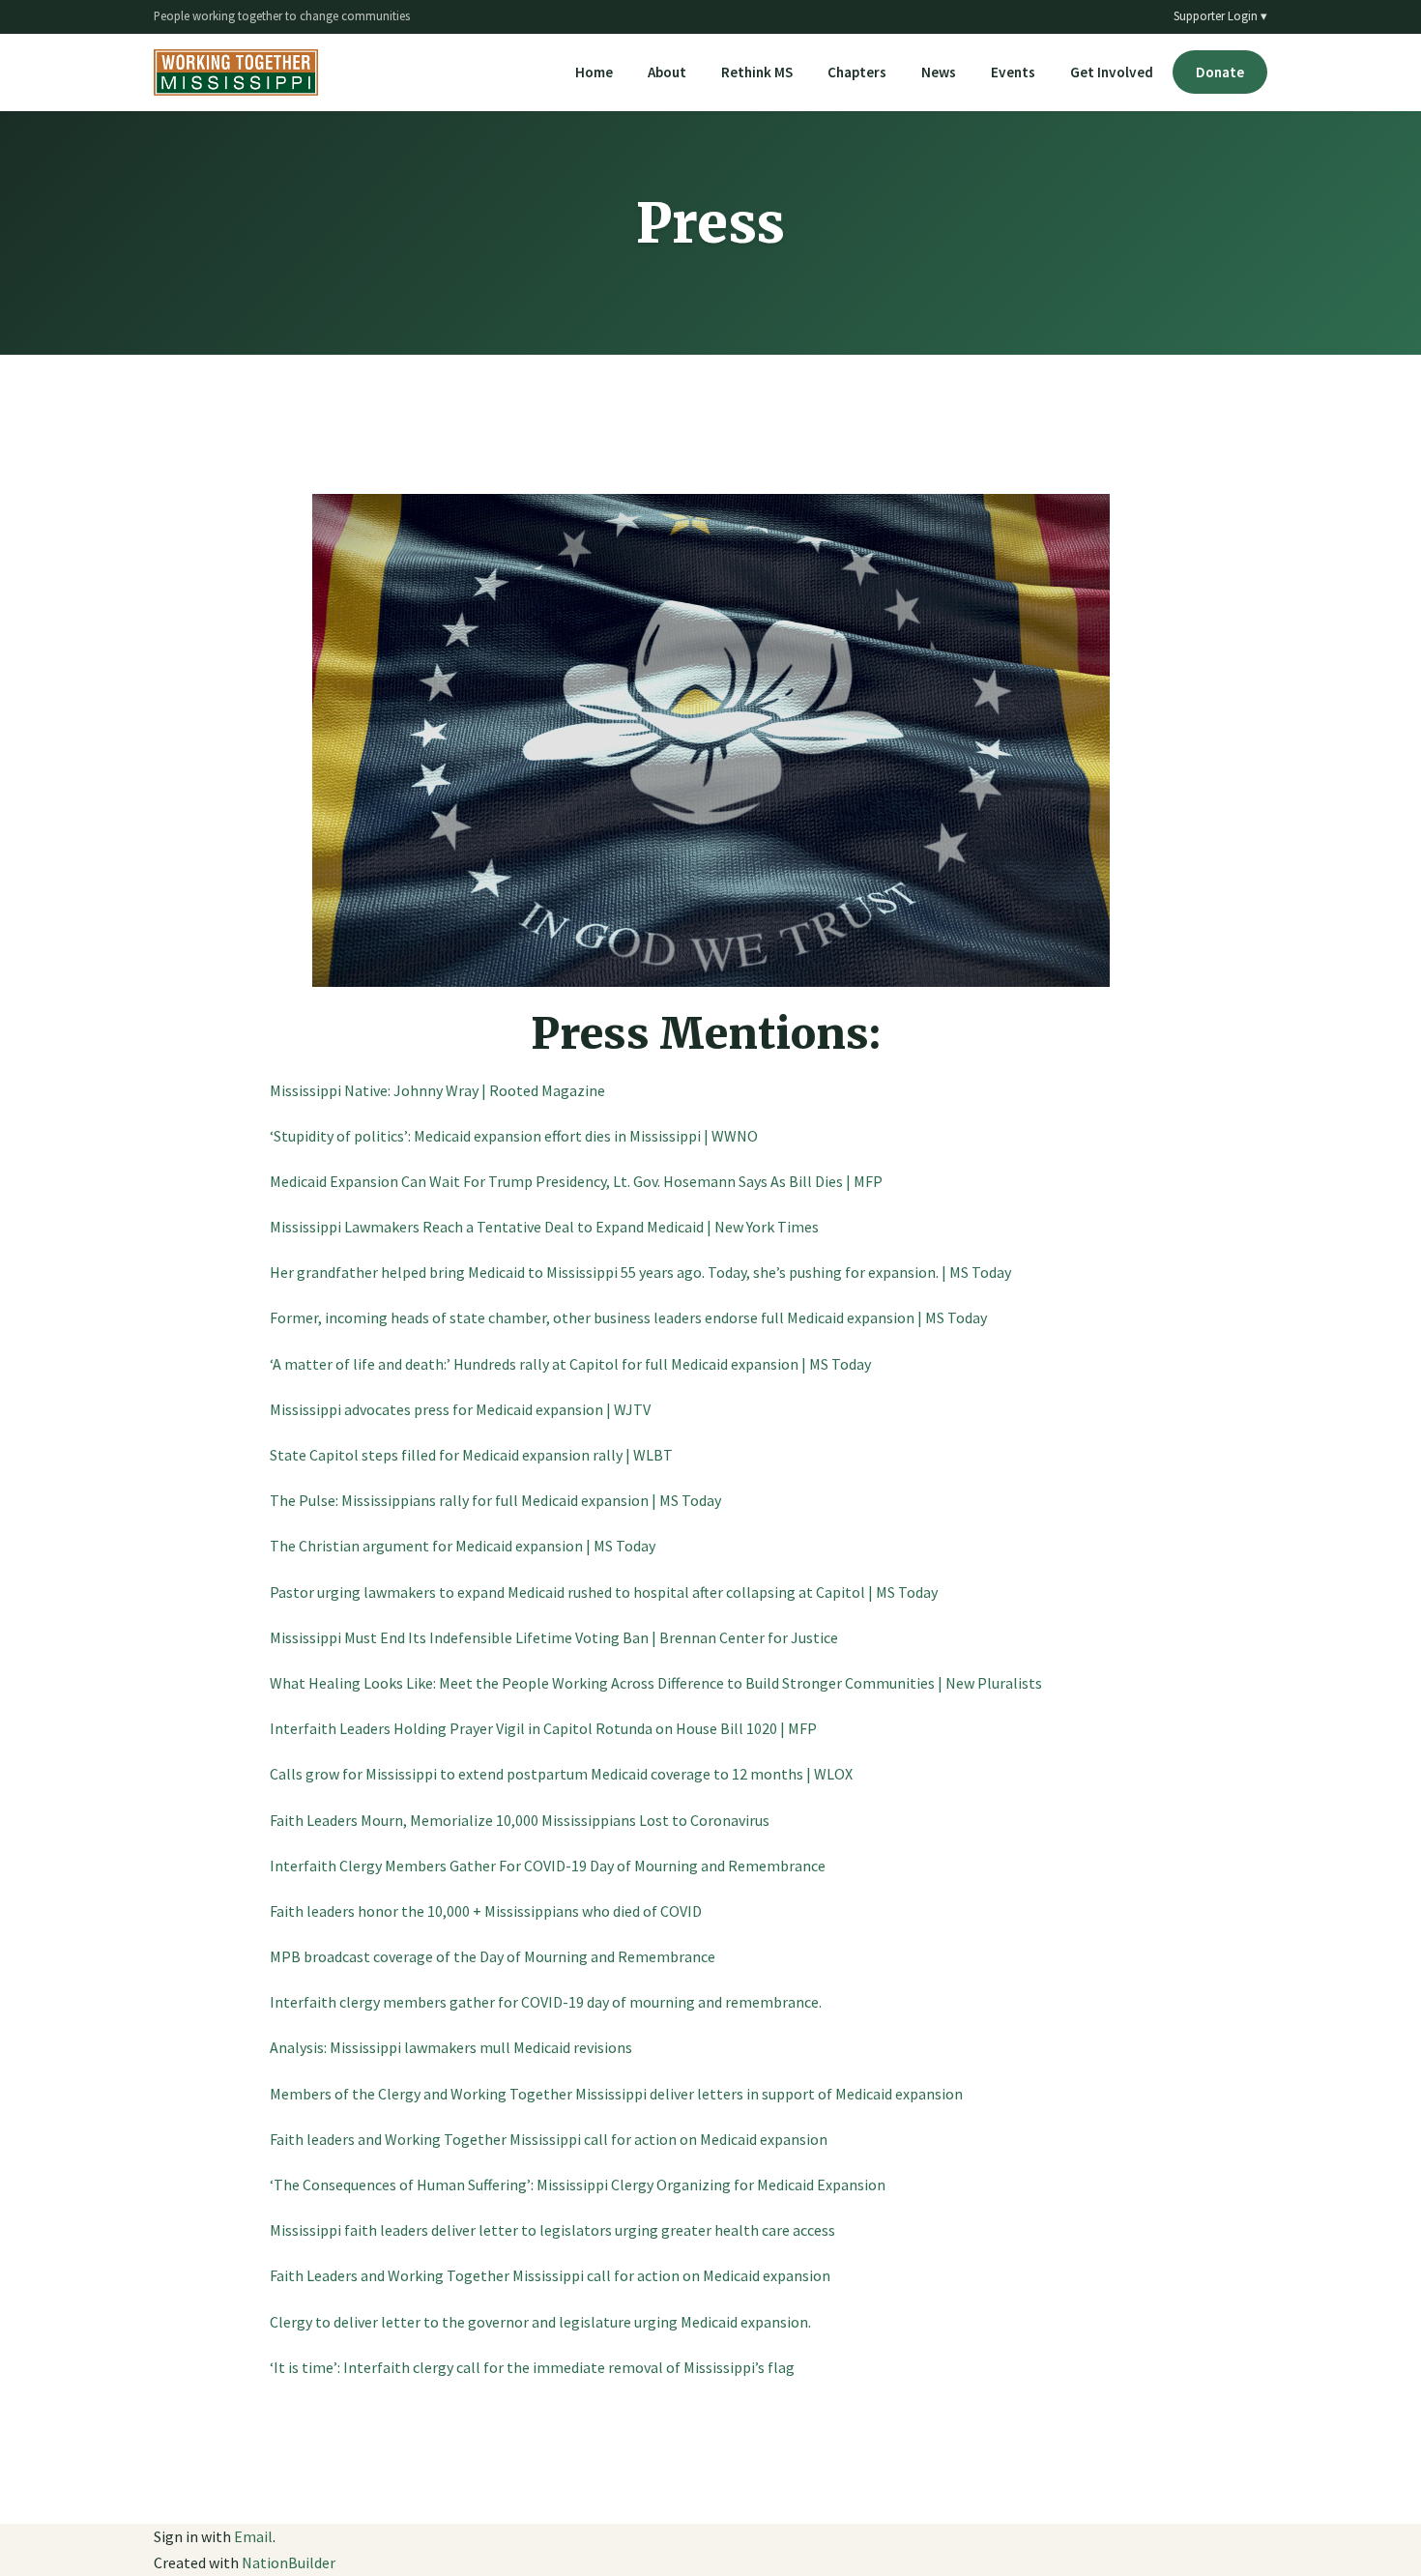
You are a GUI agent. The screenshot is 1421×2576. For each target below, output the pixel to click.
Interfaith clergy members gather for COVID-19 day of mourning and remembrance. (546, 2002)
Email (253, 2536)
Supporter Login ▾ (1220, 15)
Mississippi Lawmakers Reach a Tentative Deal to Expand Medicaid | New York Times (544, 1227)
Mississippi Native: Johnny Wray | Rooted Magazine (437, 1090)
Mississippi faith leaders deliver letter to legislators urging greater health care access (552, 2230)
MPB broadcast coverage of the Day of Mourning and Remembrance (493, 1956)
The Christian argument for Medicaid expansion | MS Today (463, 1546)
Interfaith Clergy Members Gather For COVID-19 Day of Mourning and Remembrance (548, 1866)
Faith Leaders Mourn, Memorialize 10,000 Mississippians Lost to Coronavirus (520, 1820)
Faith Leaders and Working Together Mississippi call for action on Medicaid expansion (550, 2275)
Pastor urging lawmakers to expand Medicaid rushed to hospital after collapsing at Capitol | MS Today (604, 1592)
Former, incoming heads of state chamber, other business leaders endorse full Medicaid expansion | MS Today (628, 1317)
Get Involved (1112, 72)
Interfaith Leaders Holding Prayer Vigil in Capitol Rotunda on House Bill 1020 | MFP (543, 1728)
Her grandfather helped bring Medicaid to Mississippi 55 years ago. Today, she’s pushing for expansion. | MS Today (640, 1272)
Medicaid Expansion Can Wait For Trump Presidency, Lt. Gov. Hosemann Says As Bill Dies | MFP (576, 1181)
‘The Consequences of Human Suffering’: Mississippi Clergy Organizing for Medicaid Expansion (578, 2185)
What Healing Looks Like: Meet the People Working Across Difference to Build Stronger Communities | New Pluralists (656, 1683)
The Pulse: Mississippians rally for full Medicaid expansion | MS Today (495, 1500)
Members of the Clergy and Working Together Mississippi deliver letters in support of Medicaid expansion (616, 2094)
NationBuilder (289, 2562)
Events (1013, 72)
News (939, 72)
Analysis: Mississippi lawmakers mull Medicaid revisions (451, 2047)
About (667, 72)
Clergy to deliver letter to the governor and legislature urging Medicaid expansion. (540, 2322)
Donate (1220, 72)
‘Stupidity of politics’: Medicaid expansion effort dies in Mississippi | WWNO (514, 1136)
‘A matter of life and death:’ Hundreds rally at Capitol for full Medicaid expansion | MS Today (570, 1364)
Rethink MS (757, 72)
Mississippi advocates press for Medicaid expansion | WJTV (460, 1409)
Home (594, 72)
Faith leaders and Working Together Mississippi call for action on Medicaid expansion (549, 2139)
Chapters (857, 72)
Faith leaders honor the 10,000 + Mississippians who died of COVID (486, 1911)
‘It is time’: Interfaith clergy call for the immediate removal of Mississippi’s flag (532, 2367)
